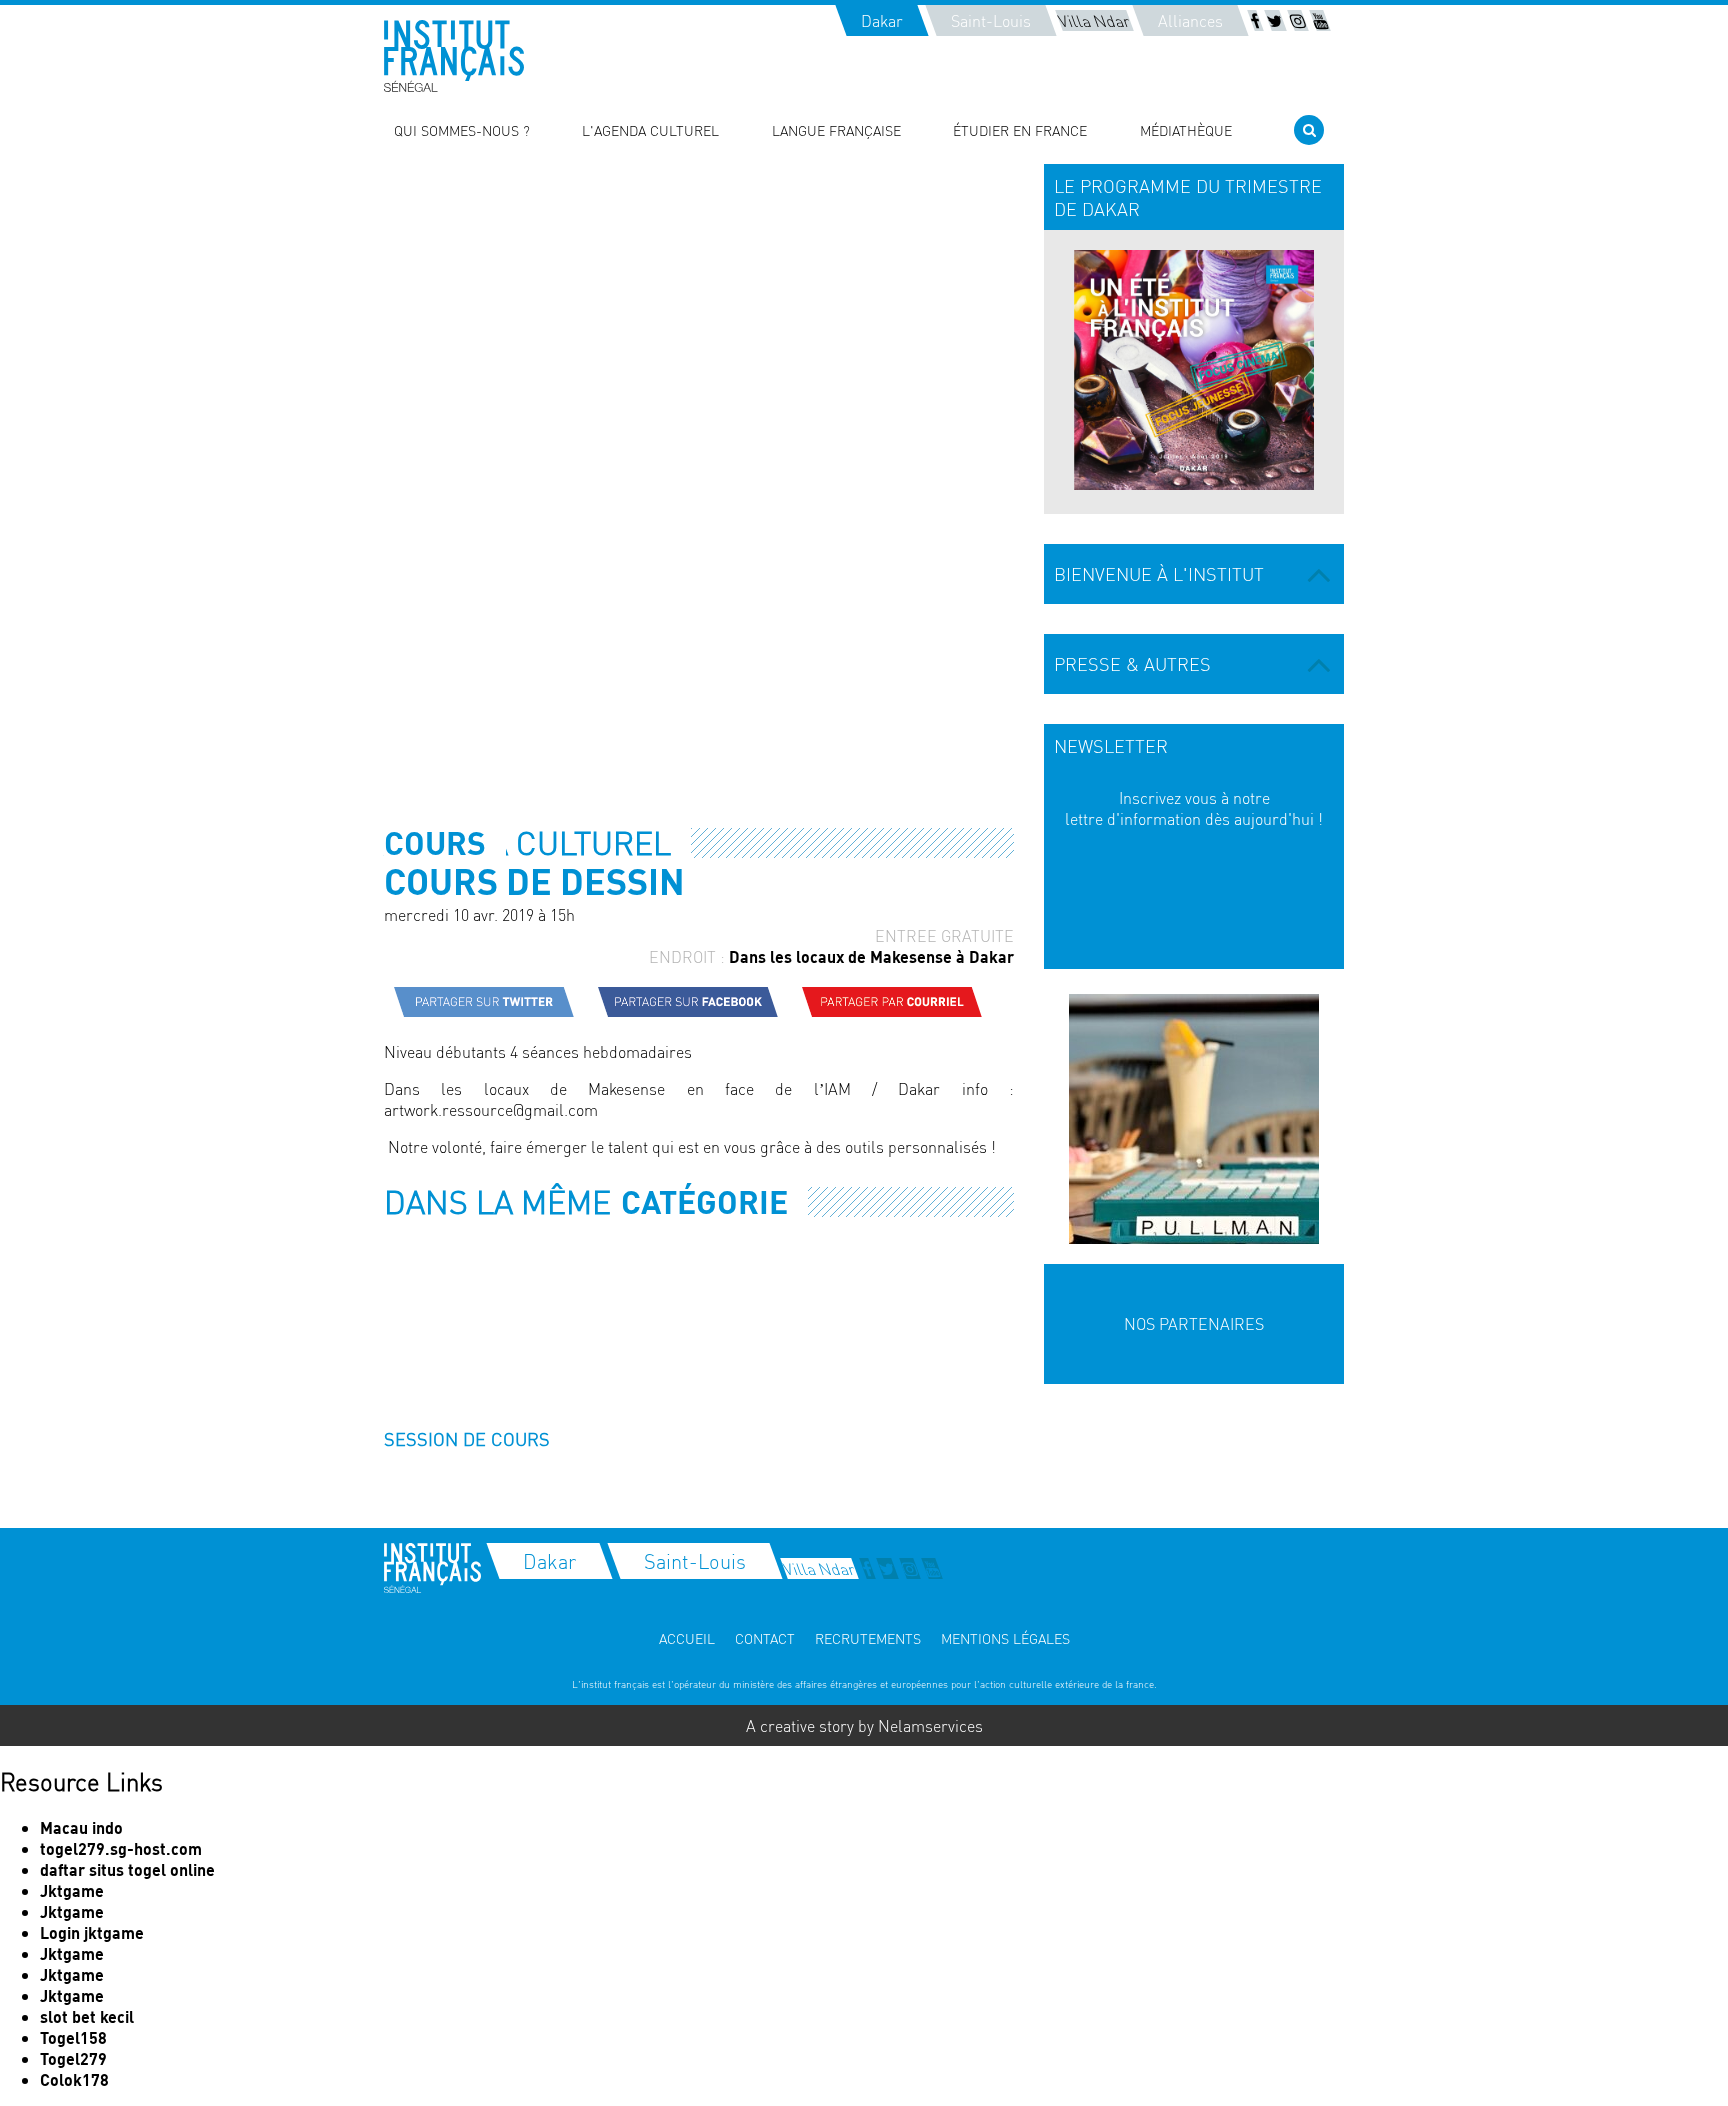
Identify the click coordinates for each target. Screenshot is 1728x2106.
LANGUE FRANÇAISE (836, 130)
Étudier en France (1020, 130)
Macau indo (81, 1827)
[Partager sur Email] (892, 1002)
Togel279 (73, 2058)
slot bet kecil (87, 2016)
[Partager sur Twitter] (484, 1002)
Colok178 (74, 2079)
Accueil (687, 1638)
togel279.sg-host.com (121, 1848)
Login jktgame (92, 1932)
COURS (435, 842)
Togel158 (73, 2037)
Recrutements (868, 1638)
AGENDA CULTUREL (527, 842)
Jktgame (72, 1890)
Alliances (1190, 20)
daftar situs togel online (127, 1869)
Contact (765, 1638)
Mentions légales (1005, 1638)
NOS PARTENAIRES (1194, 1323)
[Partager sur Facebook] (688, 1002)
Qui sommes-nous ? (462, 130)
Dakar (882, 20)
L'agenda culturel (650, 130)
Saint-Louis (991, 20)
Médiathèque (1186, 130)
